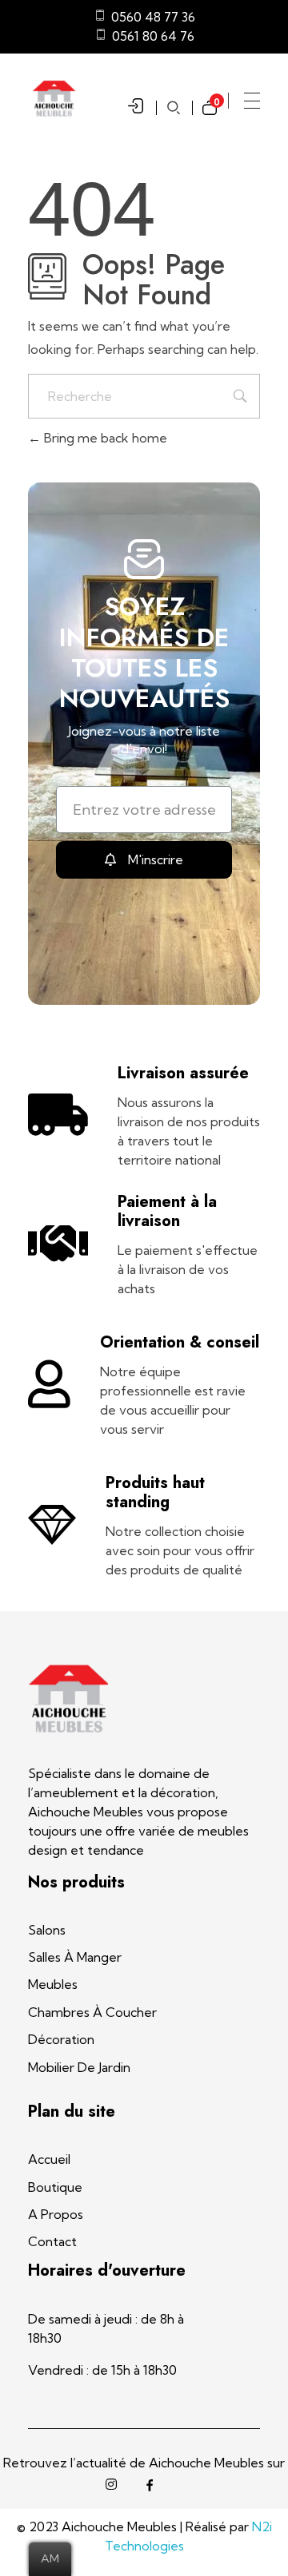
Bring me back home (104, 438)
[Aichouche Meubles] (68, 1699)
